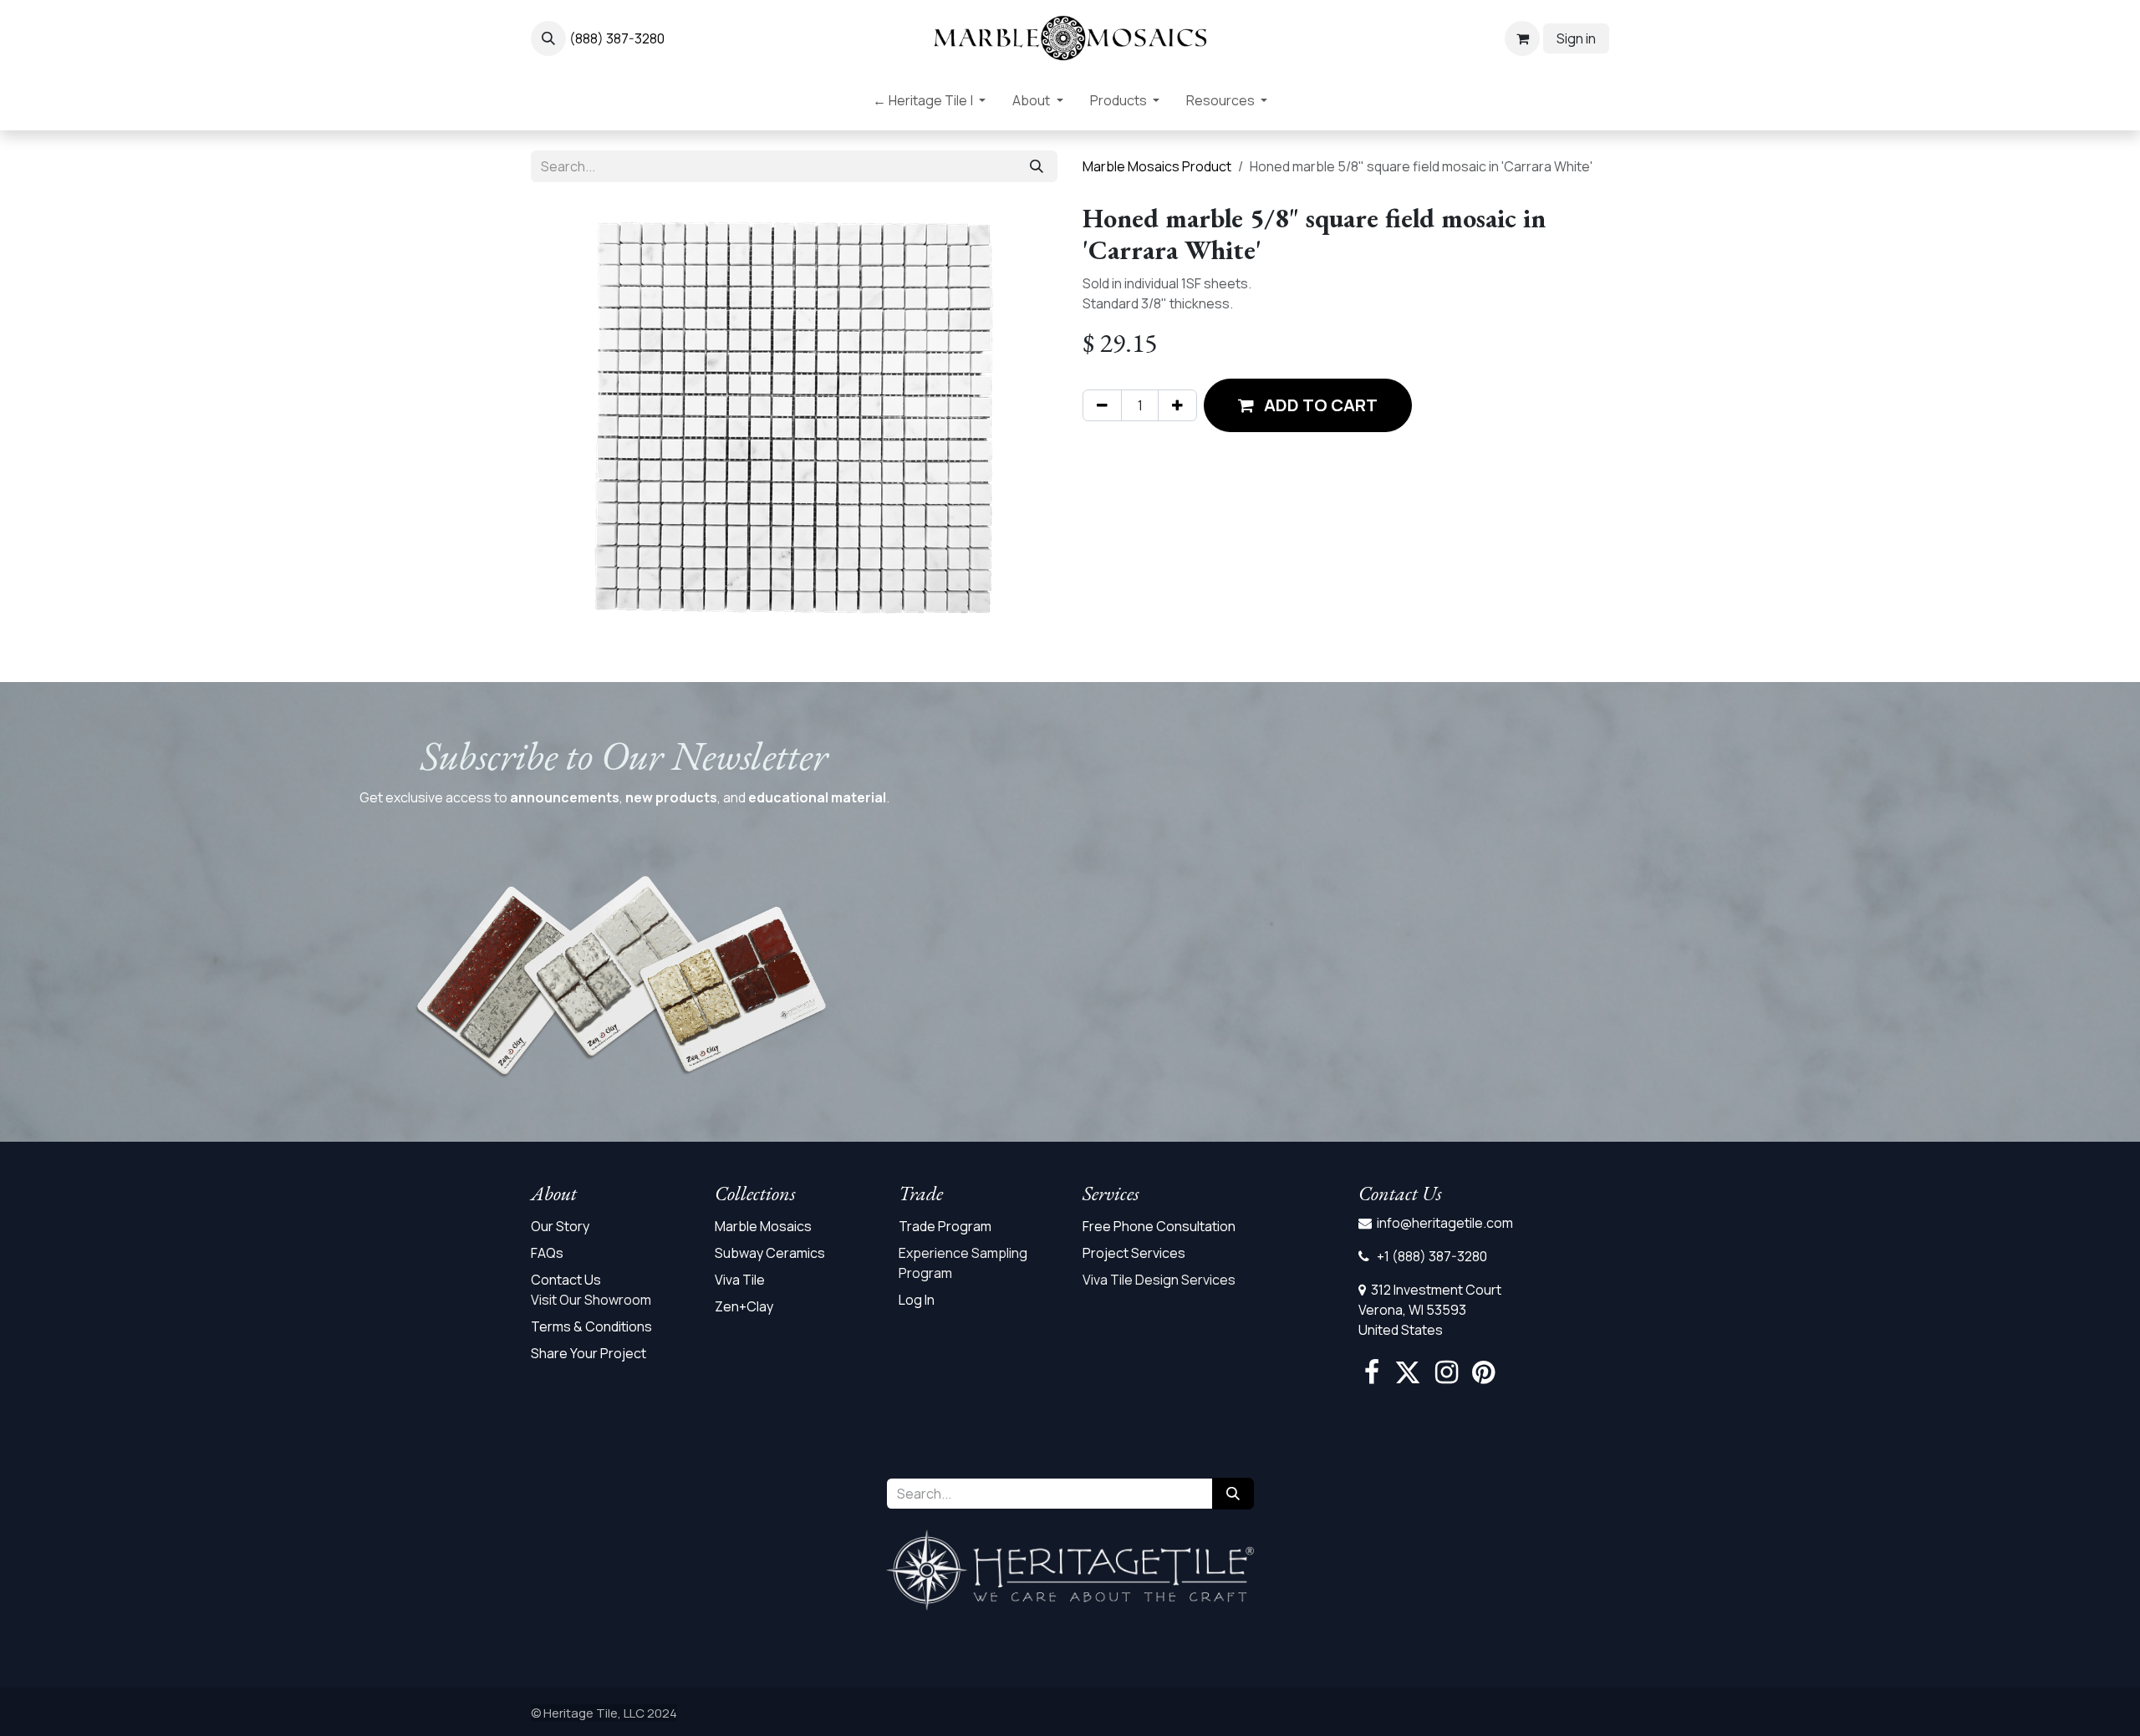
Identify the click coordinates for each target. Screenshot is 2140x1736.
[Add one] (1177, 405)
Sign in (1576, 38)
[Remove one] (1102, 405)
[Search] (1037, 166)
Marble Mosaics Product (1157, 166)
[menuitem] (929, 104)
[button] (548, 38)
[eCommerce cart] (1522, 38)
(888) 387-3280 (617, 38)
